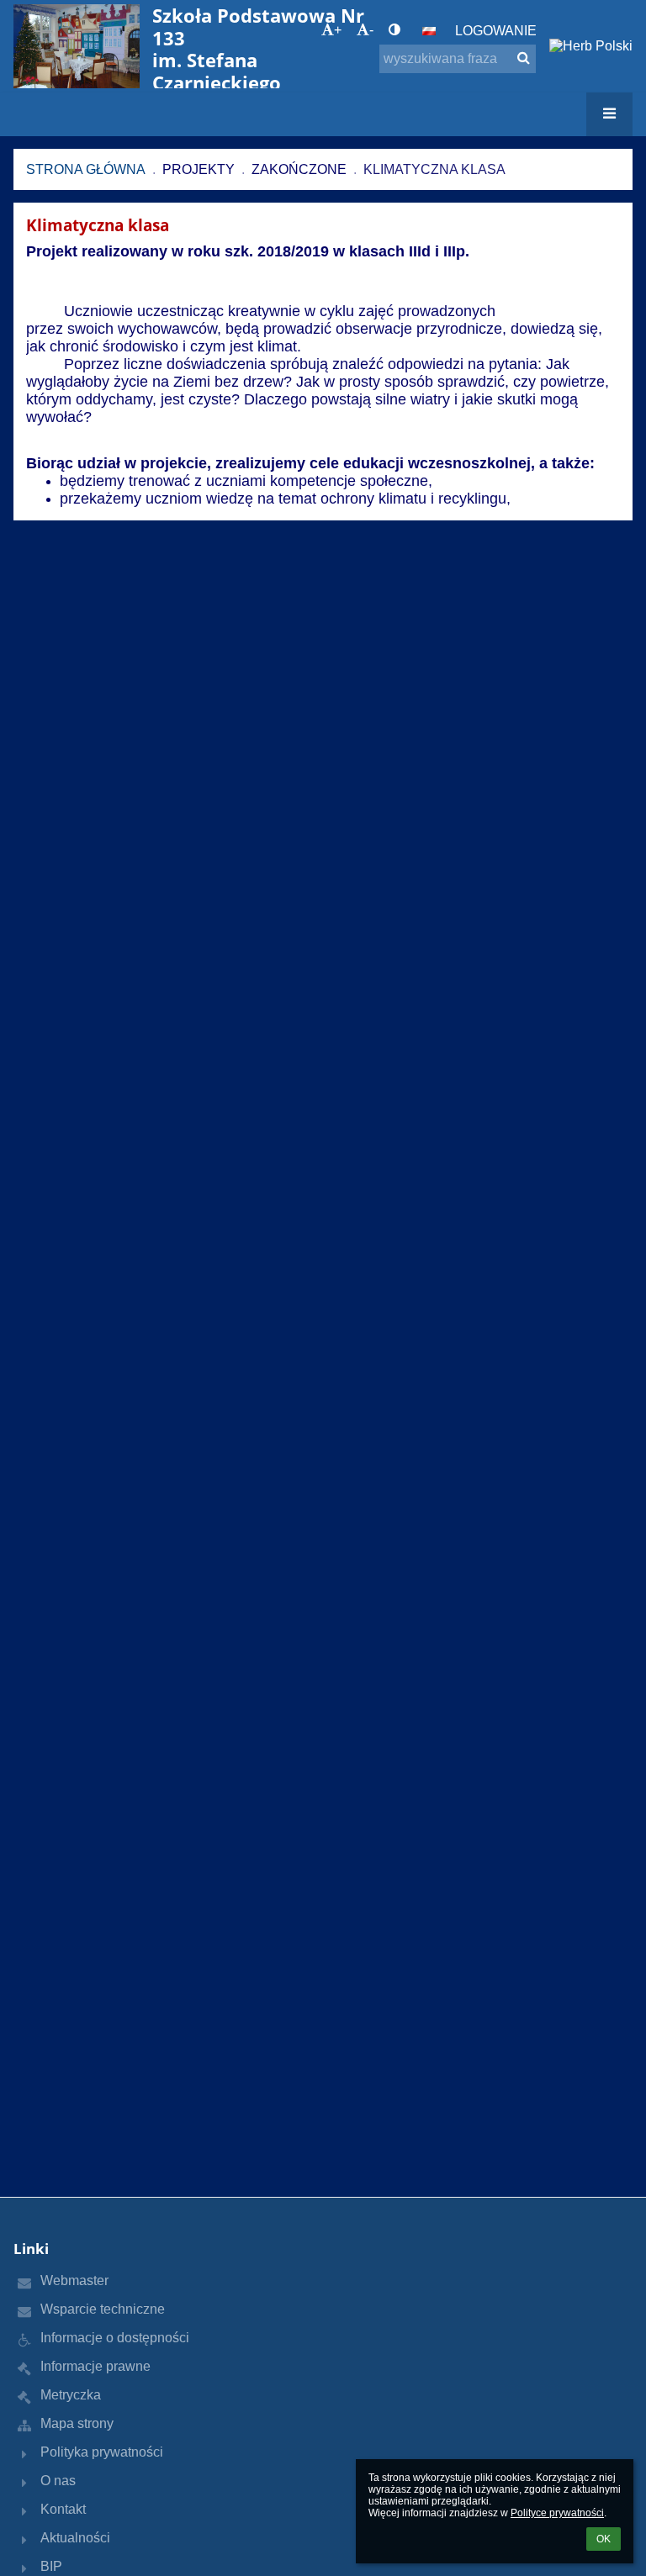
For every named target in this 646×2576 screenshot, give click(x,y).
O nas (58, 2481)
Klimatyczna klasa (434, 169)
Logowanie (496, 31)
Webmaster (74, 2280)
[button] (394, 30)
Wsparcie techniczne (103, 2309)
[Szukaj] (524, 58)
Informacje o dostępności (115, 2338)
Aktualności (75, 2538)
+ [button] (338, 30)
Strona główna (86, 169)
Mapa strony (77, 2423)
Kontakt (63, 2509)
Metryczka (71, 2395)
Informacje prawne (95, 2366)
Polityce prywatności (557, 2513)
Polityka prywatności (102, 2452)
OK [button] (604, 2539)
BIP (51, 2566)
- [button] (371, 30)
